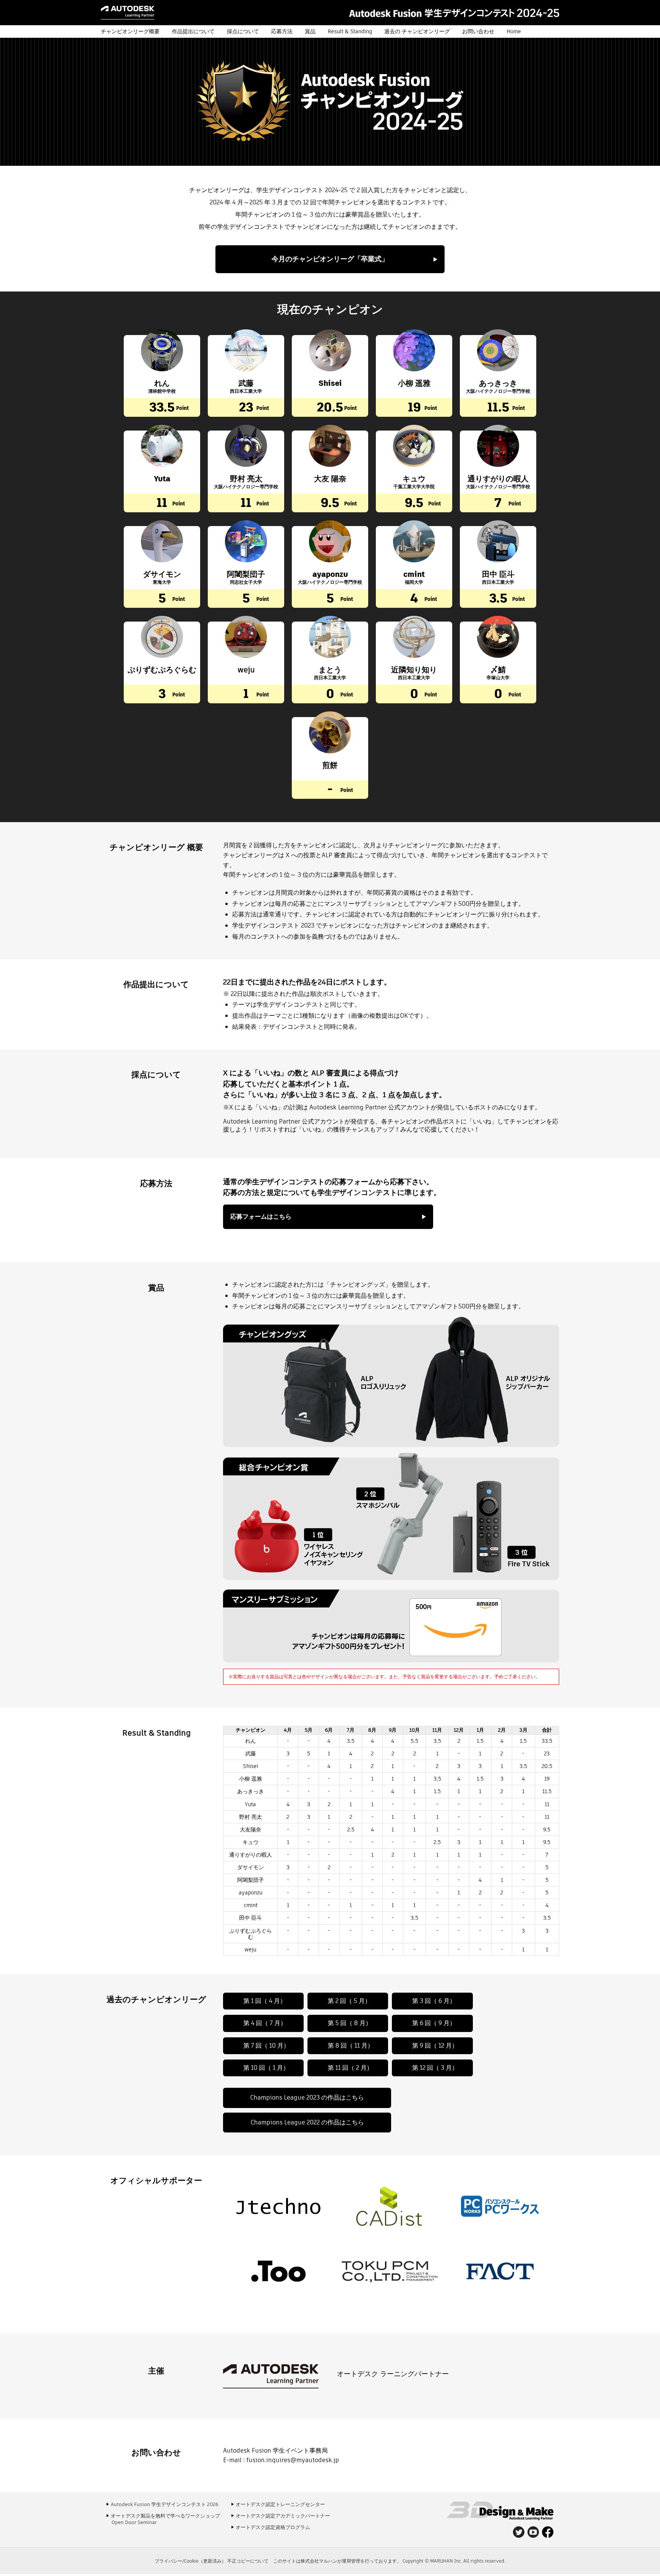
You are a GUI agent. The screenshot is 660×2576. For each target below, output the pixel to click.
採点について (243, 31)
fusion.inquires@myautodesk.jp (293, 2460)
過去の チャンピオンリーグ (417, 31)
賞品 (310, 31)
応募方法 (282, 31)
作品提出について (193, 31)
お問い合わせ (478, 31)
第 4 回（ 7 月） (265, 2023)
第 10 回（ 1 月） (266, 2068)
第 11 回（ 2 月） (350, 2068)
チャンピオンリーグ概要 (130, 31)
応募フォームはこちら (261, 1217)
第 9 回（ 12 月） (435, 2046)
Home (514, 31)
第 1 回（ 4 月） (265, 2001)
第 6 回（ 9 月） (434, 2023)
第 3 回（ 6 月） (434, 2001)
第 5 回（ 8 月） (350, 2023)
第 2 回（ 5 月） (349, 2001)
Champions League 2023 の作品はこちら (307, 2098)
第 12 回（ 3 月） (435, 2068)
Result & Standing (350, 31)
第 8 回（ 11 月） (351, 2046)
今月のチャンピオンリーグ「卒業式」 (330, 259)
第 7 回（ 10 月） (266, 2046)
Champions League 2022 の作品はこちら (307, 2122)
